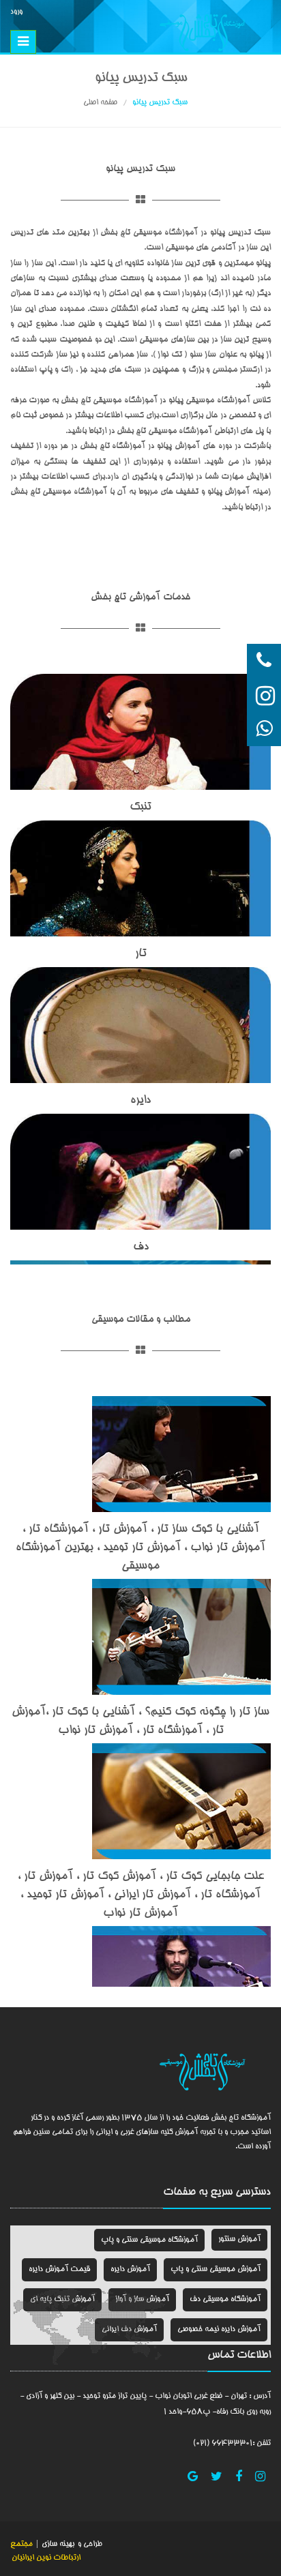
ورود (16, 12)
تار (141, 954)
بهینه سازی (57, 2544)
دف (141, 1247)
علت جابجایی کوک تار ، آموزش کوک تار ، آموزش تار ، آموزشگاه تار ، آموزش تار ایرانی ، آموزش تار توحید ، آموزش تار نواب (141, 1895)
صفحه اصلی (100, 103)
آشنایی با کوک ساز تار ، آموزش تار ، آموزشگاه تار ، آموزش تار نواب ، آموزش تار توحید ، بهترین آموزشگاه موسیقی (140, 1548)
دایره (140, 1100)
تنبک (140, 807)
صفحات (179, 2193)
